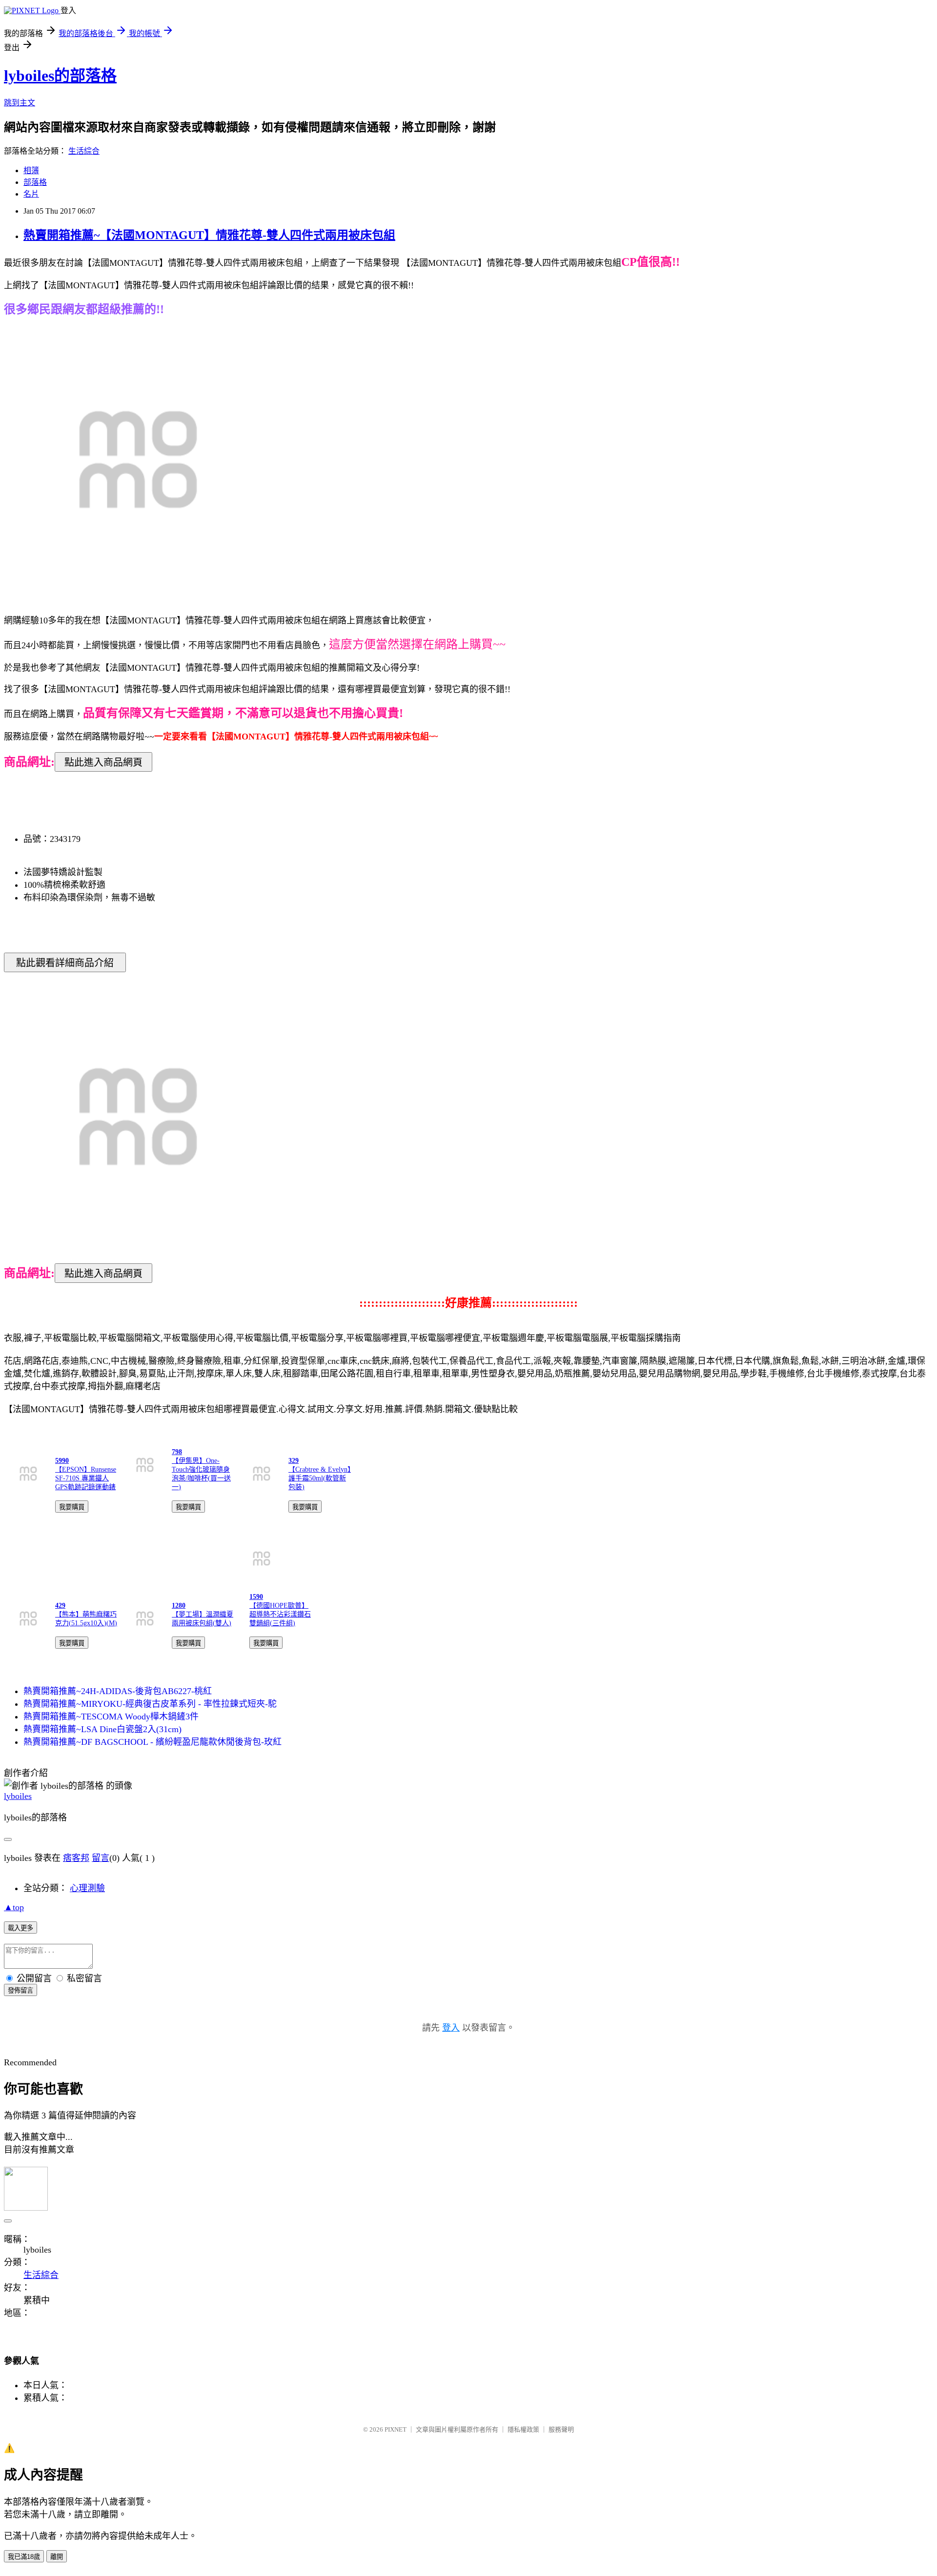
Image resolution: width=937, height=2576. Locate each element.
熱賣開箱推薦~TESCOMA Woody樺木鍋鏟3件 (111, 1717)
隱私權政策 (523, 2429)
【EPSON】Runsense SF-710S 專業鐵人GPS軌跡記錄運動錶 (86, 1478)
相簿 (31, 170)
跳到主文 (20, 103)
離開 (57, 2557)
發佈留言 (20, 1990)
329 (294, 1461)
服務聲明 (561, 2429)
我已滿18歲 (24, 2557)
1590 (256, 1597)
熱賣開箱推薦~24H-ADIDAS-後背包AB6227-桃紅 (118, 1691)
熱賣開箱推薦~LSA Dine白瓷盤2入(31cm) (102, 1729)
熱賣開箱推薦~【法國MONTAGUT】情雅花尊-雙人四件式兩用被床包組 (209, 235)
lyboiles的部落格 (60, 76)
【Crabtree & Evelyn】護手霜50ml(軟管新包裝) (320, 1478)
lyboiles (18, 1796)
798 (177, 1452)
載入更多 (20, 1928)
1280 (179, 1606)
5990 (62, 1461)
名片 (31, 194)
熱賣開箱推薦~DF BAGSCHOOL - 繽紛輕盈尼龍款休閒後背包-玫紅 (153, 1742)
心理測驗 (87, 1888)
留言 (101, 1858)
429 (60, 1606)
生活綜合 (84, 151)
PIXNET (396, 2429)
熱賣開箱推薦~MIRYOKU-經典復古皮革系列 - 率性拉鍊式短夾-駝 (150, 1704)
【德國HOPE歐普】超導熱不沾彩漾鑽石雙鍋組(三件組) (280, 1614)
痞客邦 (76, 1858)
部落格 (35, 182)
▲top (14, 1907)
